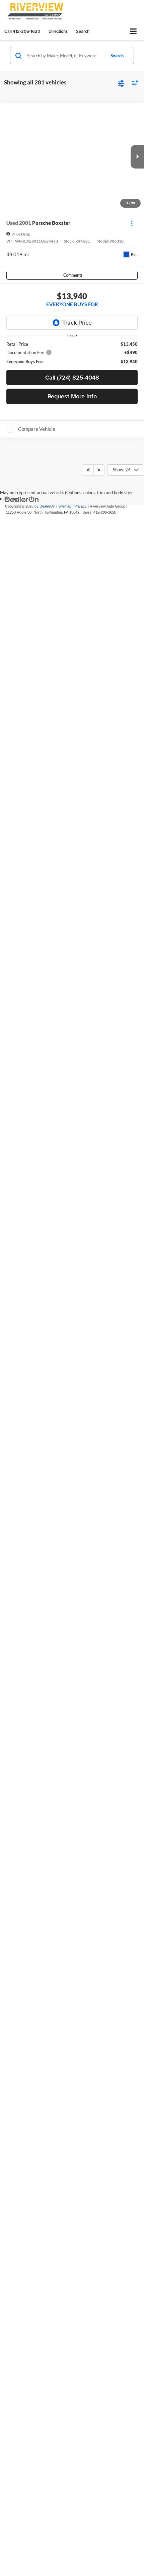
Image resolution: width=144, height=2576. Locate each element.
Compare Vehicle (37, 429)
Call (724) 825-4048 (72, 377)
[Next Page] (99, 1344)
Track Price (77, 322)
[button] (22, 31)
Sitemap (65, 1381)
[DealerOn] (22, 1373)
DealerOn (47, 1381)
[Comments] (133, 617)
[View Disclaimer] (57, 617)
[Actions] (132, 223)
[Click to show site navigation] (133, 32)
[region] (72, 353)
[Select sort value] (133, 83)
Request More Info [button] (72, 396)
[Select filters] (121, 83)
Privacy (81, 1381)
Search (117, 56)
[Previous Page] (88, 1344)
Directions (58, 31)
